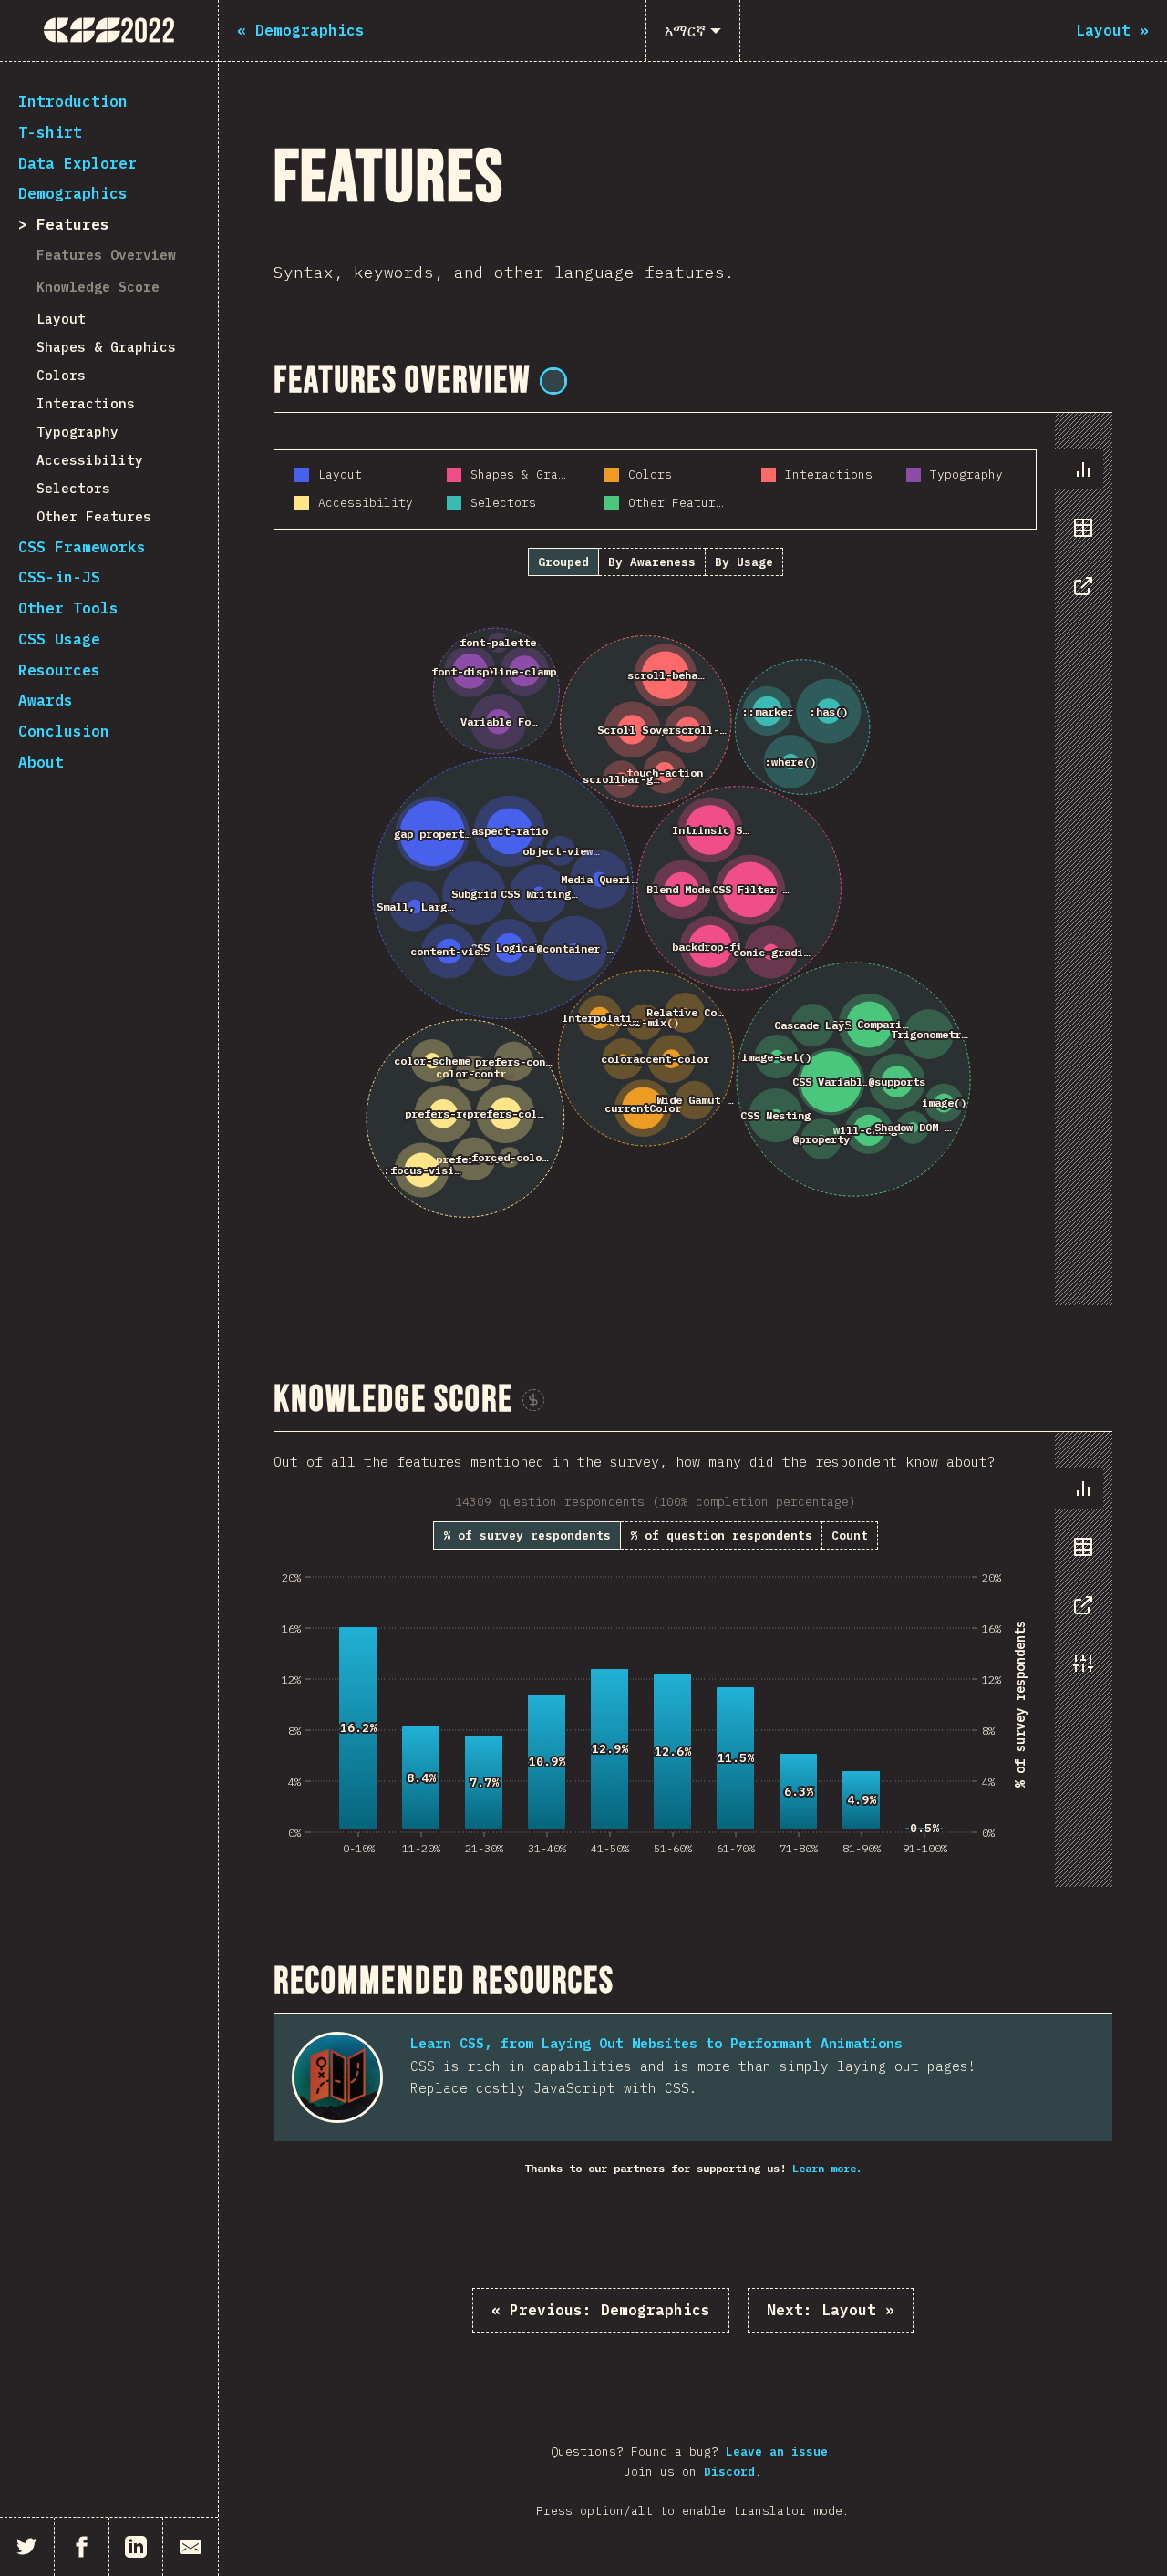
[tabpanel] (693, 859)
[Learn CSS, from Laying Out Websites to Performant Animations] (337, 2077)
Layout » (831, 2310)
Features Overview (106, 255)
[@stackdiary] (553, 381)
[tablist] (1079, 537)
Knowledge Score (98, 287)
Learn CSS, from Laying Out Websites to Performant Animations (656, 2043)
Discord (729, 2472)
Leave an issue (777, 2452)
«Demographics (601, 2310)
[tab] (1083, 469)
